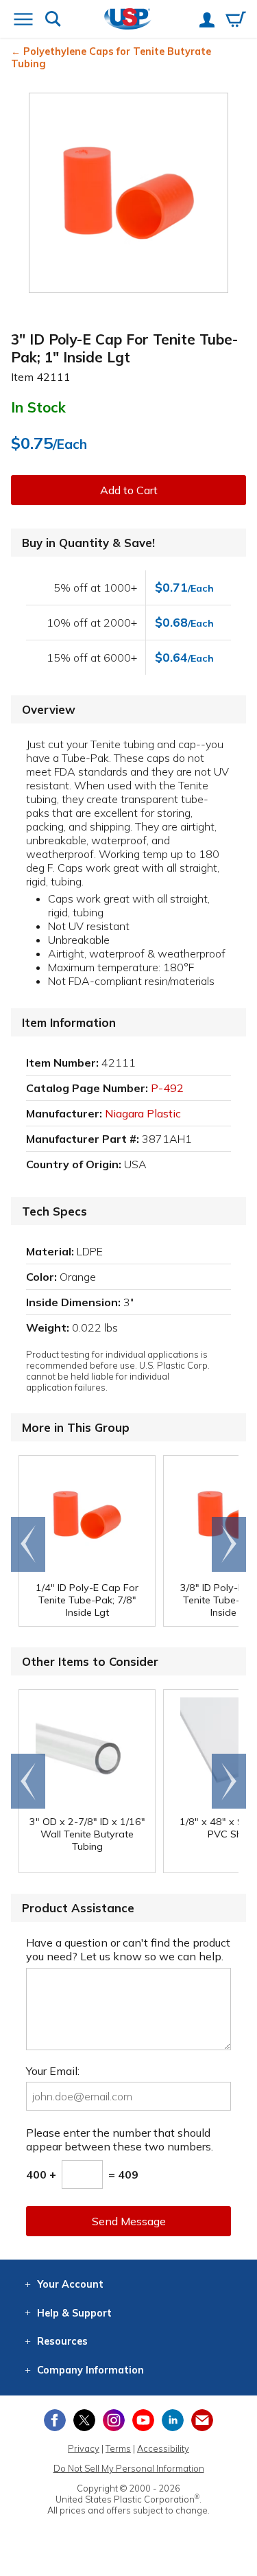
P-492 (167, 1088)
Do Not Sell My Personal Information (129, 2468)
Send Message (129, 2221)
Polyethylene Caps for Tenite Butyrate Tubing (111, 58)
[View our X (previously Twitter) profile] (84, 2420)
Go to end (28, 1544)
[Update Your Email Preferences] (202, 2420)
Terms (118, 2448)
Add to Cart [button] (129, 490)
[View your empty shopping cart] (236, 21)
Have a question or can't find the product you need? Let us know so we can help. (128, 1949)
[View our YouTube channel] (143, 2420)
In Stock (38, 407)
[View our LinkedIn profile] (173, 2420)
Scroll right (229, 1544)
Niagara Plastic (143, 1113)
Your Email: (53, 2071)
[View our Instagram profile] (114, 2420)
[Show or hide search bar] (53, 20)
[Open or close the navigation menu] (23, 21)
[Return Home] (128, 20)
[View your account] (207, 21)
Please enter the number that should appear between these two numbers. (120, 2139)
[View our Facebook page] (55, 2420)
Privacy (84, 2448)
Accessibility (163, 2448)
